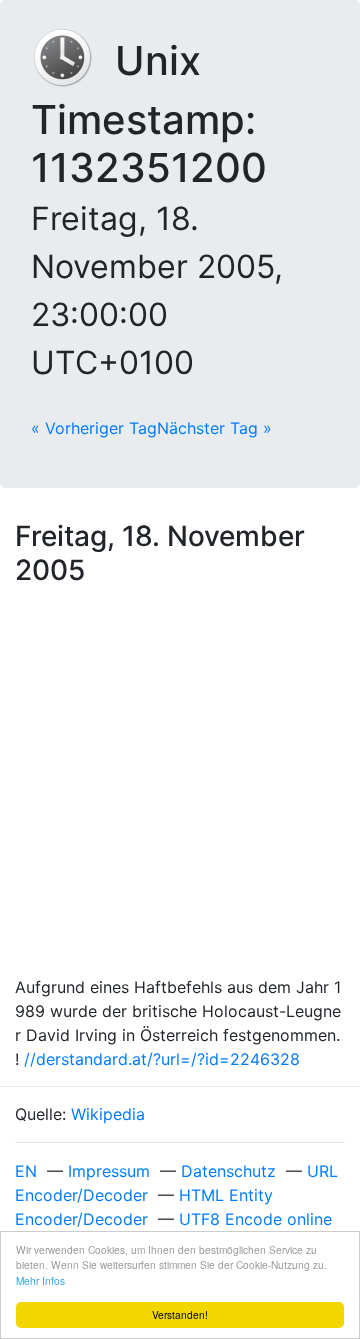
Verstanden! (180, 1314)
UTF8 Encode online (255, 1219)
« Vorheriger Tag (94, 428)
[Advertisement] (180, 785)
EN (26, 1171)
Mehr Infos (40, 1280)
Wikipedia (108, 1114)
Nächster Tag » (214, 428)
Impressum (109, 1171)
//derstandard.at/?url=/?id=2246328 (162, 1059)
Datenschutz (228, 1171)
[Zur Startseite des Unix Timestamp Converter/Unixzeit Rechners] (73, 60)
